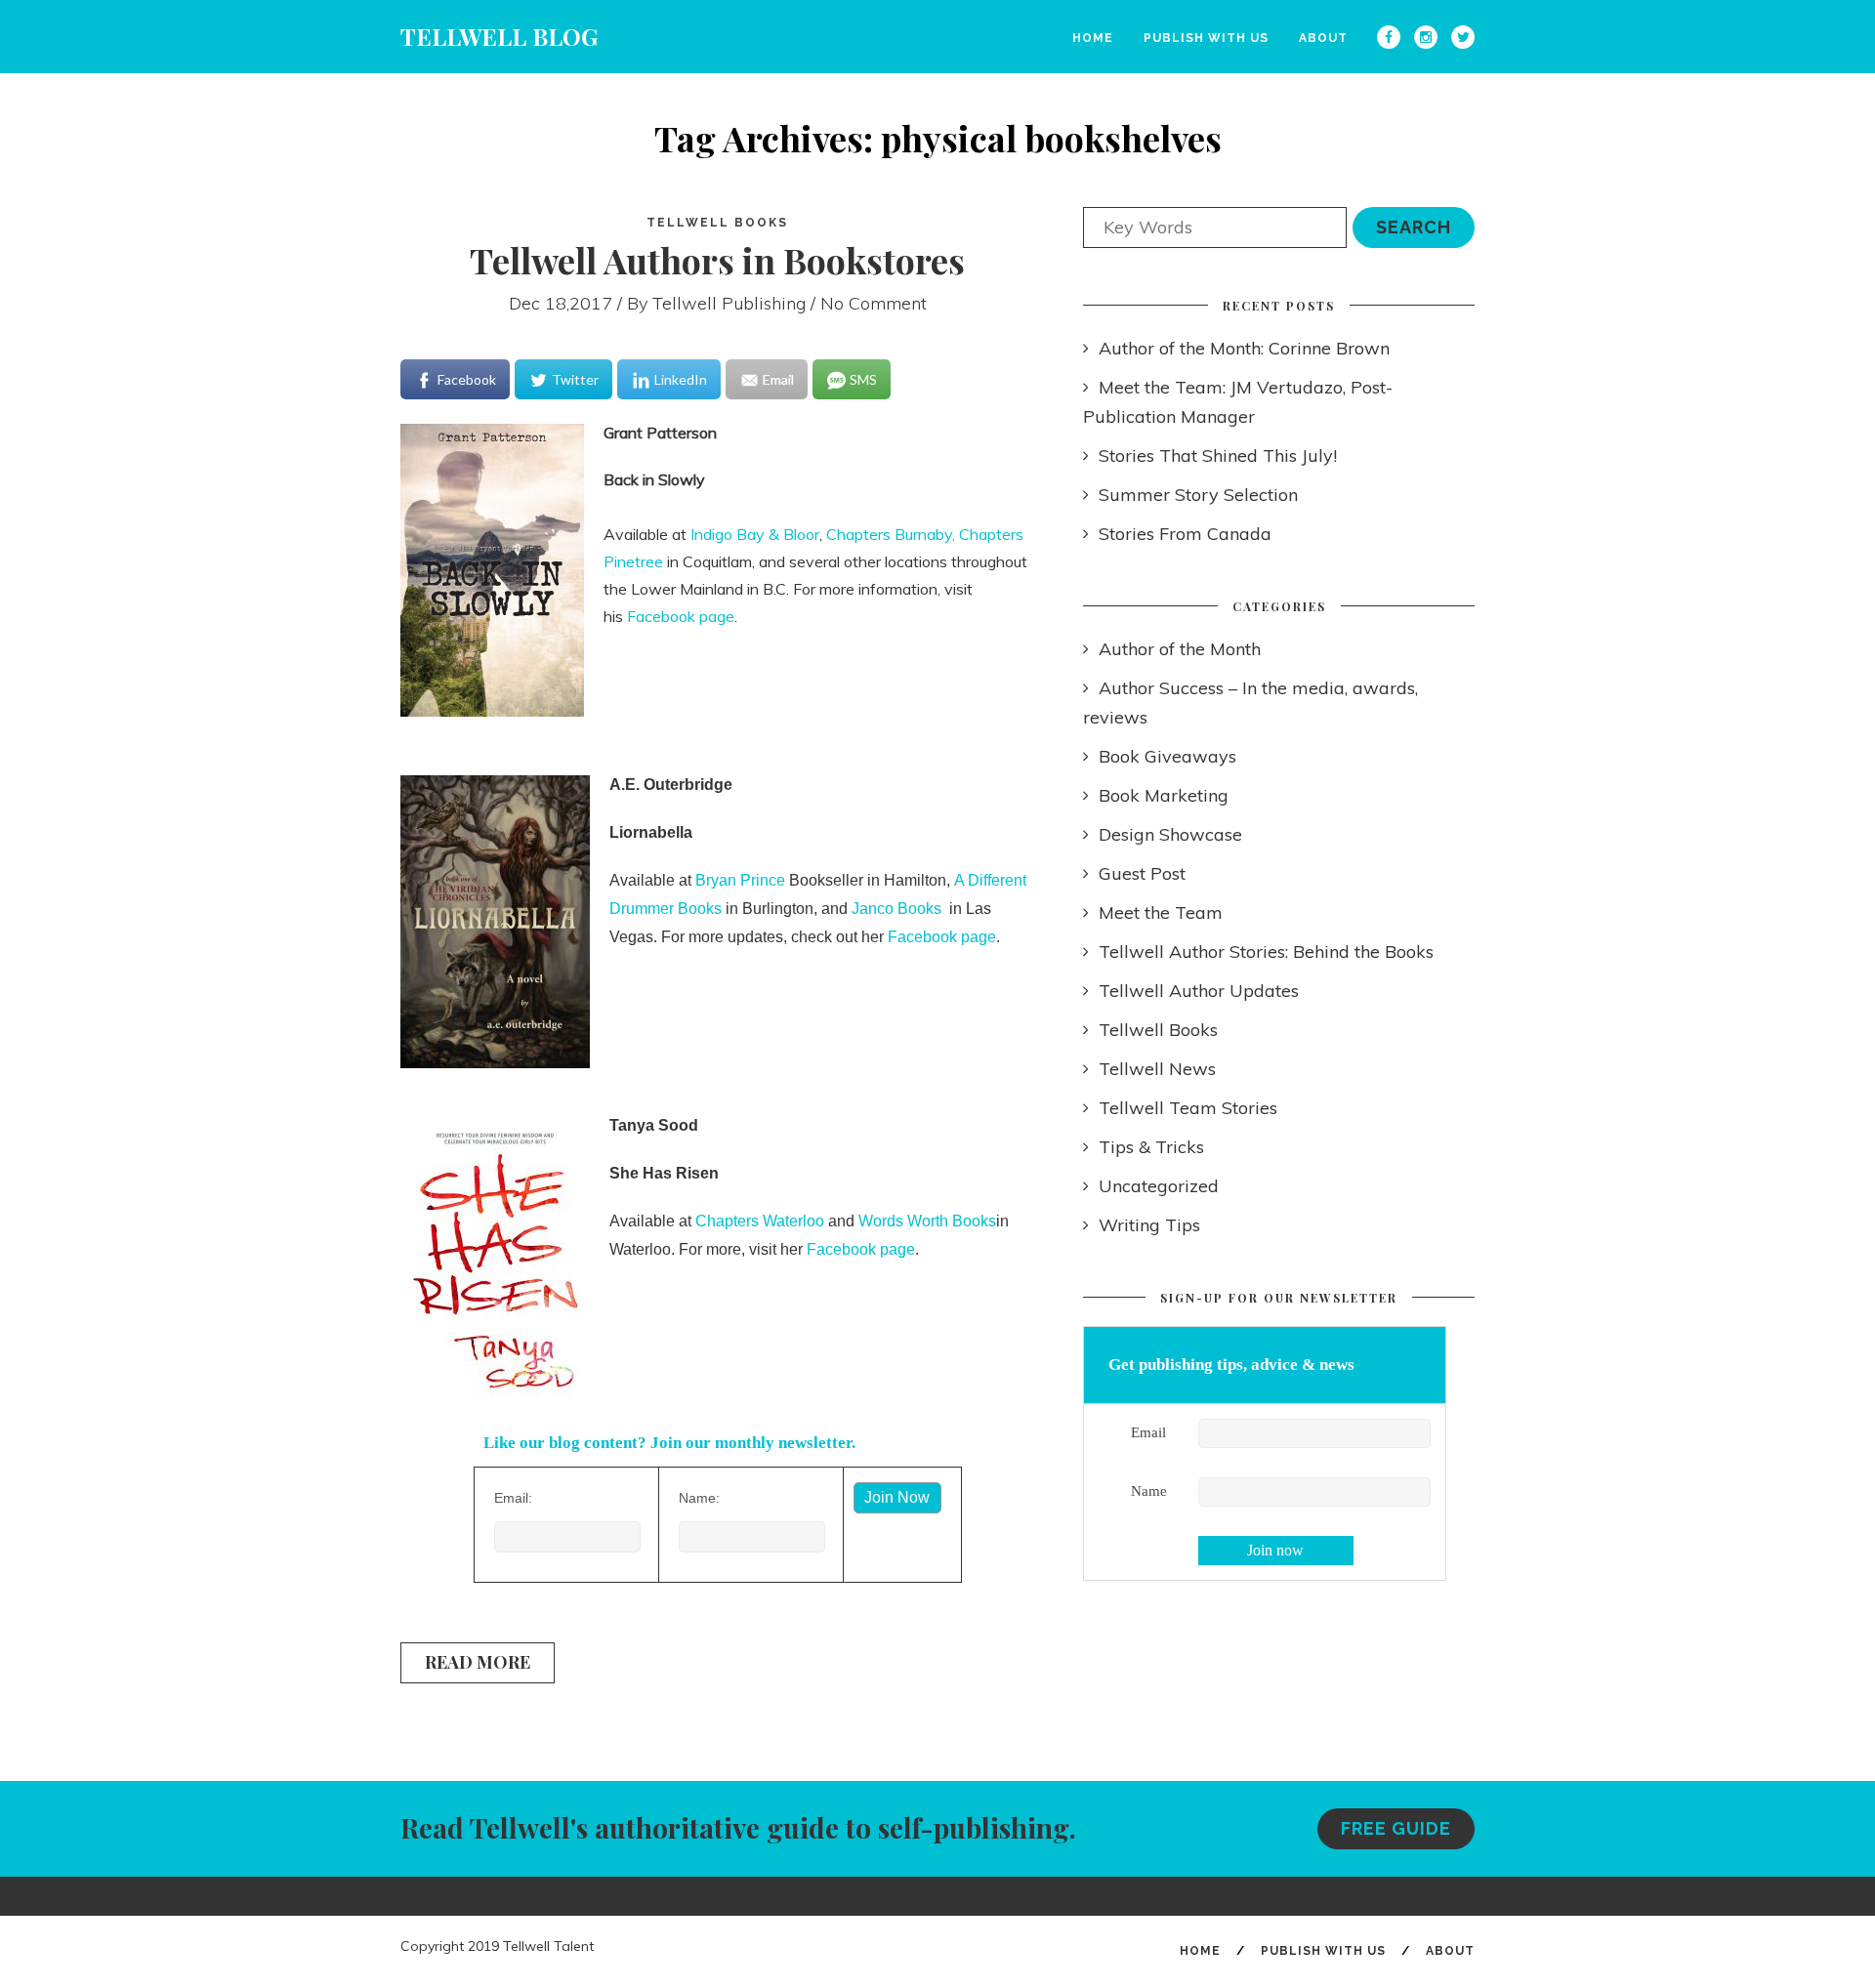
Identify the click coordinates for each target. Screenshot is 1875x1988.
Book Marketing (1164, 795)
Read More (478, 1662)
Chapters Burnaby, (891, 534)
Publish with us (1206, 38)
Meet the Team (1161, 912)
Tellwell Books (717, 223)
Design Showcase (1170, 834)
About (1323, 38)
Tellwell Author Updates (1199, 991)
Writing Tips (1149, 1225)
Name (1149, 1491)
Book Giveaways (1167, 756)
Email (1148, 1432)
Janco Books (896, 909)
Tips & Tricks (1151, 1147)
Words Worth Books (927, 1221)
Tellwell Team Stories (1188, 1108)
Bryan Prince (740, 880)
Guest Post (1142, 873)
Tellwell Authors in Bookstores (717, 260)
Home (1093, 38)
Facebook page (681, 616)
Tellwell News (1157, 1069)
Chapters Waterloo (760, 1221)
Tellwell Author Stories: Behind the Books (1266, 952)
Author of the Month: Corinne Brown (1244, 348)
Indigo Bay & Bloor (755, 534)
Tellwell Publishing (729, 303)
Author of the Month (1180, 649)
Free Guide (1396, 1828)
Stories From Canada (1185, 534)
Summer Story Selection (1198, 495)
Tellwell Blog (499, 36)
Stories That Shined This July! (1218, 456)
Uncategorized (1159, 1186)
